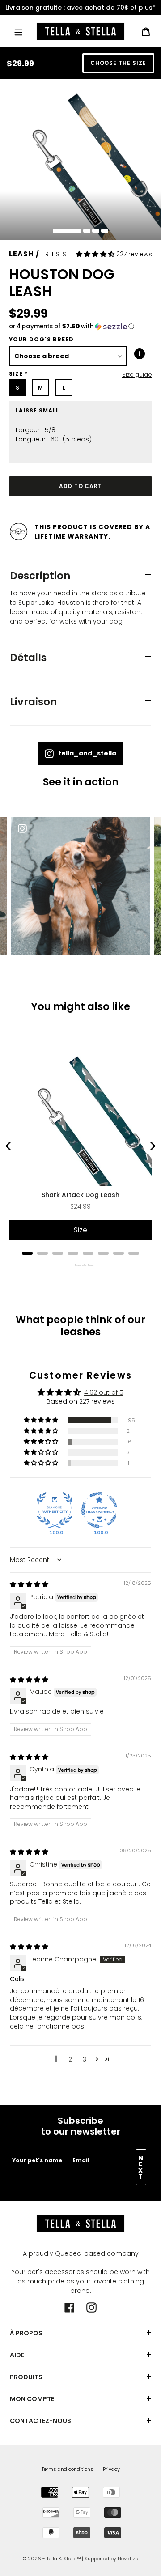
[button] (96, 254)
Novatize (128, 2559)
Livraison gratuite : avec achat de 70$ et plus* (80, 8)
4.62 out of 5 (104, 1392)
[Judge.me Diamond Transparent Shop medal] (99, 1510)
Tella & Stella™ (64, 2559)
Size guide (137, 375)
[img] (29, 1584)
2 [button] (70, 2059)
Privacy (111, 2469)
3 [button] (85, 2059)
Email (81, 2160)
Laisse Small (37, 411)
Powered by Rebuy (80, 1265)
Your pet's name (37, 2160)
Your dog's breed (41, 339)
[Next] (152, 1146)
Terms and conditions (68, 2469)
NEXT (141, 2167)
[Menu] (18, 31)
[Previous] (9, 1146)
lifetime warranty (71, 536)
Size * (18, 374)
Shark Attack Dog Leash (80, 1195)
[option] (80, 8)
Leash (21, 254)
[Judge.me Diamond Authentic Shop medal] (55, 1510)
